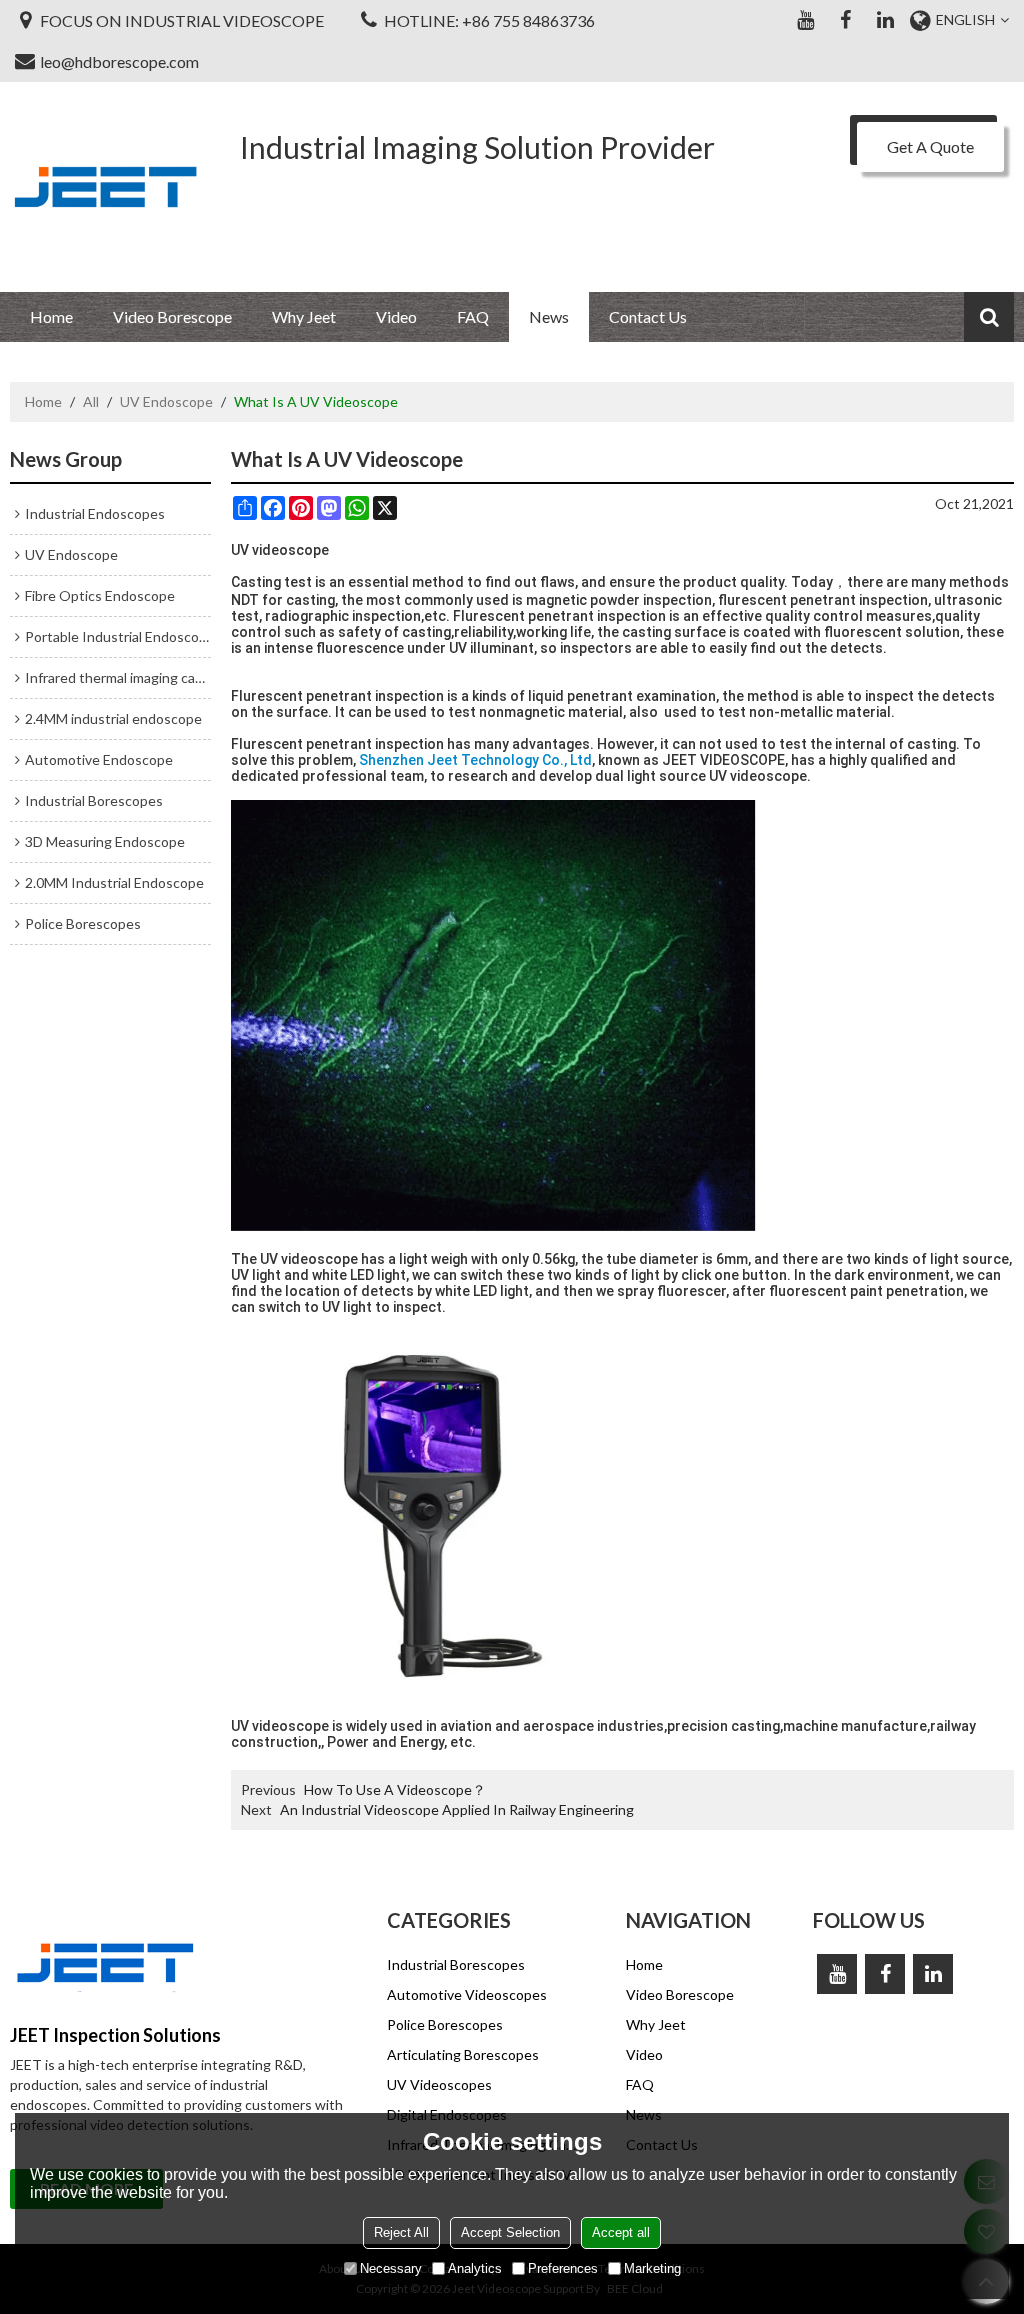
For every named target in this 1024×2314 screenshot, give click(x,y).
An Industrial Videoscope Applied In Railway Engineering (457, 1809)
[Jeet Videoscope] (105, 187)
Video (396, 316)
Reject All (401, 2232)
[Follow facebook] (845, 20)
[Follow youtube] (805, 20)
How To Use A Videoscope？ (395, 1789)
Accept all (621, 2232)
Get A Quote (930, 146)
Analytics (475, 2268)
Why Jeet (304, 316)
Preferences (563, 2268)
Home (51, 316)
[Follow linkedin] (885, 20)
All (91, 401)
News (549, 316)
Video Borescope (172, 316)
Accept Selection (510, 2232)
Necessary (391, 2268)
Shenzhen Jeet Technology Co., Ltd (475, 760)
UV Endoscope (166, 401)
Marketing (652, 2268)
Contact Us (648, 316)
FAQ (473, 316)
